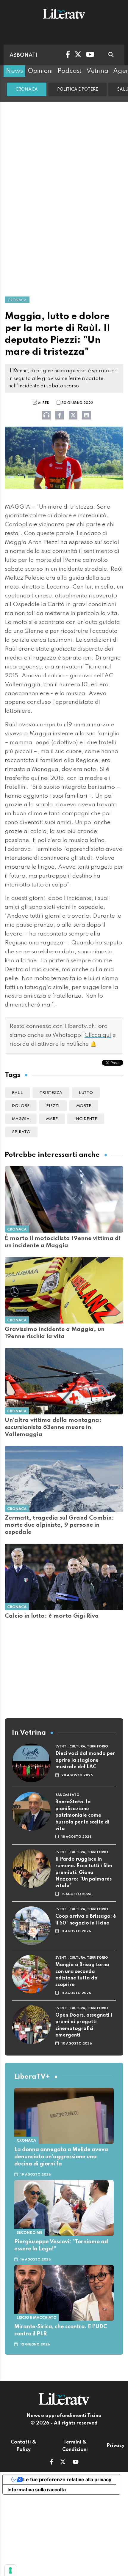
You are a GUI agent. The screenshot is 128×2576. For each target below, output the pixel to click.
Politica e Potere (78, 89)
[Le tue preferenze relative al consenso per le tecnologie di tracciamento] (10, 2570)
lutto (86, 1093)
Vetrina (97, 71)
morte (84, 1106)
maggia (21, 1119)
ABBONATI (23, 55)
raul (17, 1093)
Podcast (70, 71)
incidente (86, 1119)
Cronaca (27, 89)
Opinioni (40, 71)
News (14, 71)
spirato (21, 1132)
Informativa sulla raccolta (37, 2490)
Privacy (115, 2446)
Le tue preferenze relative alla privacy (67, 2479)
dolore (21, 1106)
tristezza (51, 1093)
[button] (51, 2463)
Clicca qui (98, 1035)
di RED (44, 403)
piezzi (53, 1106)
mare (52, 1119)
